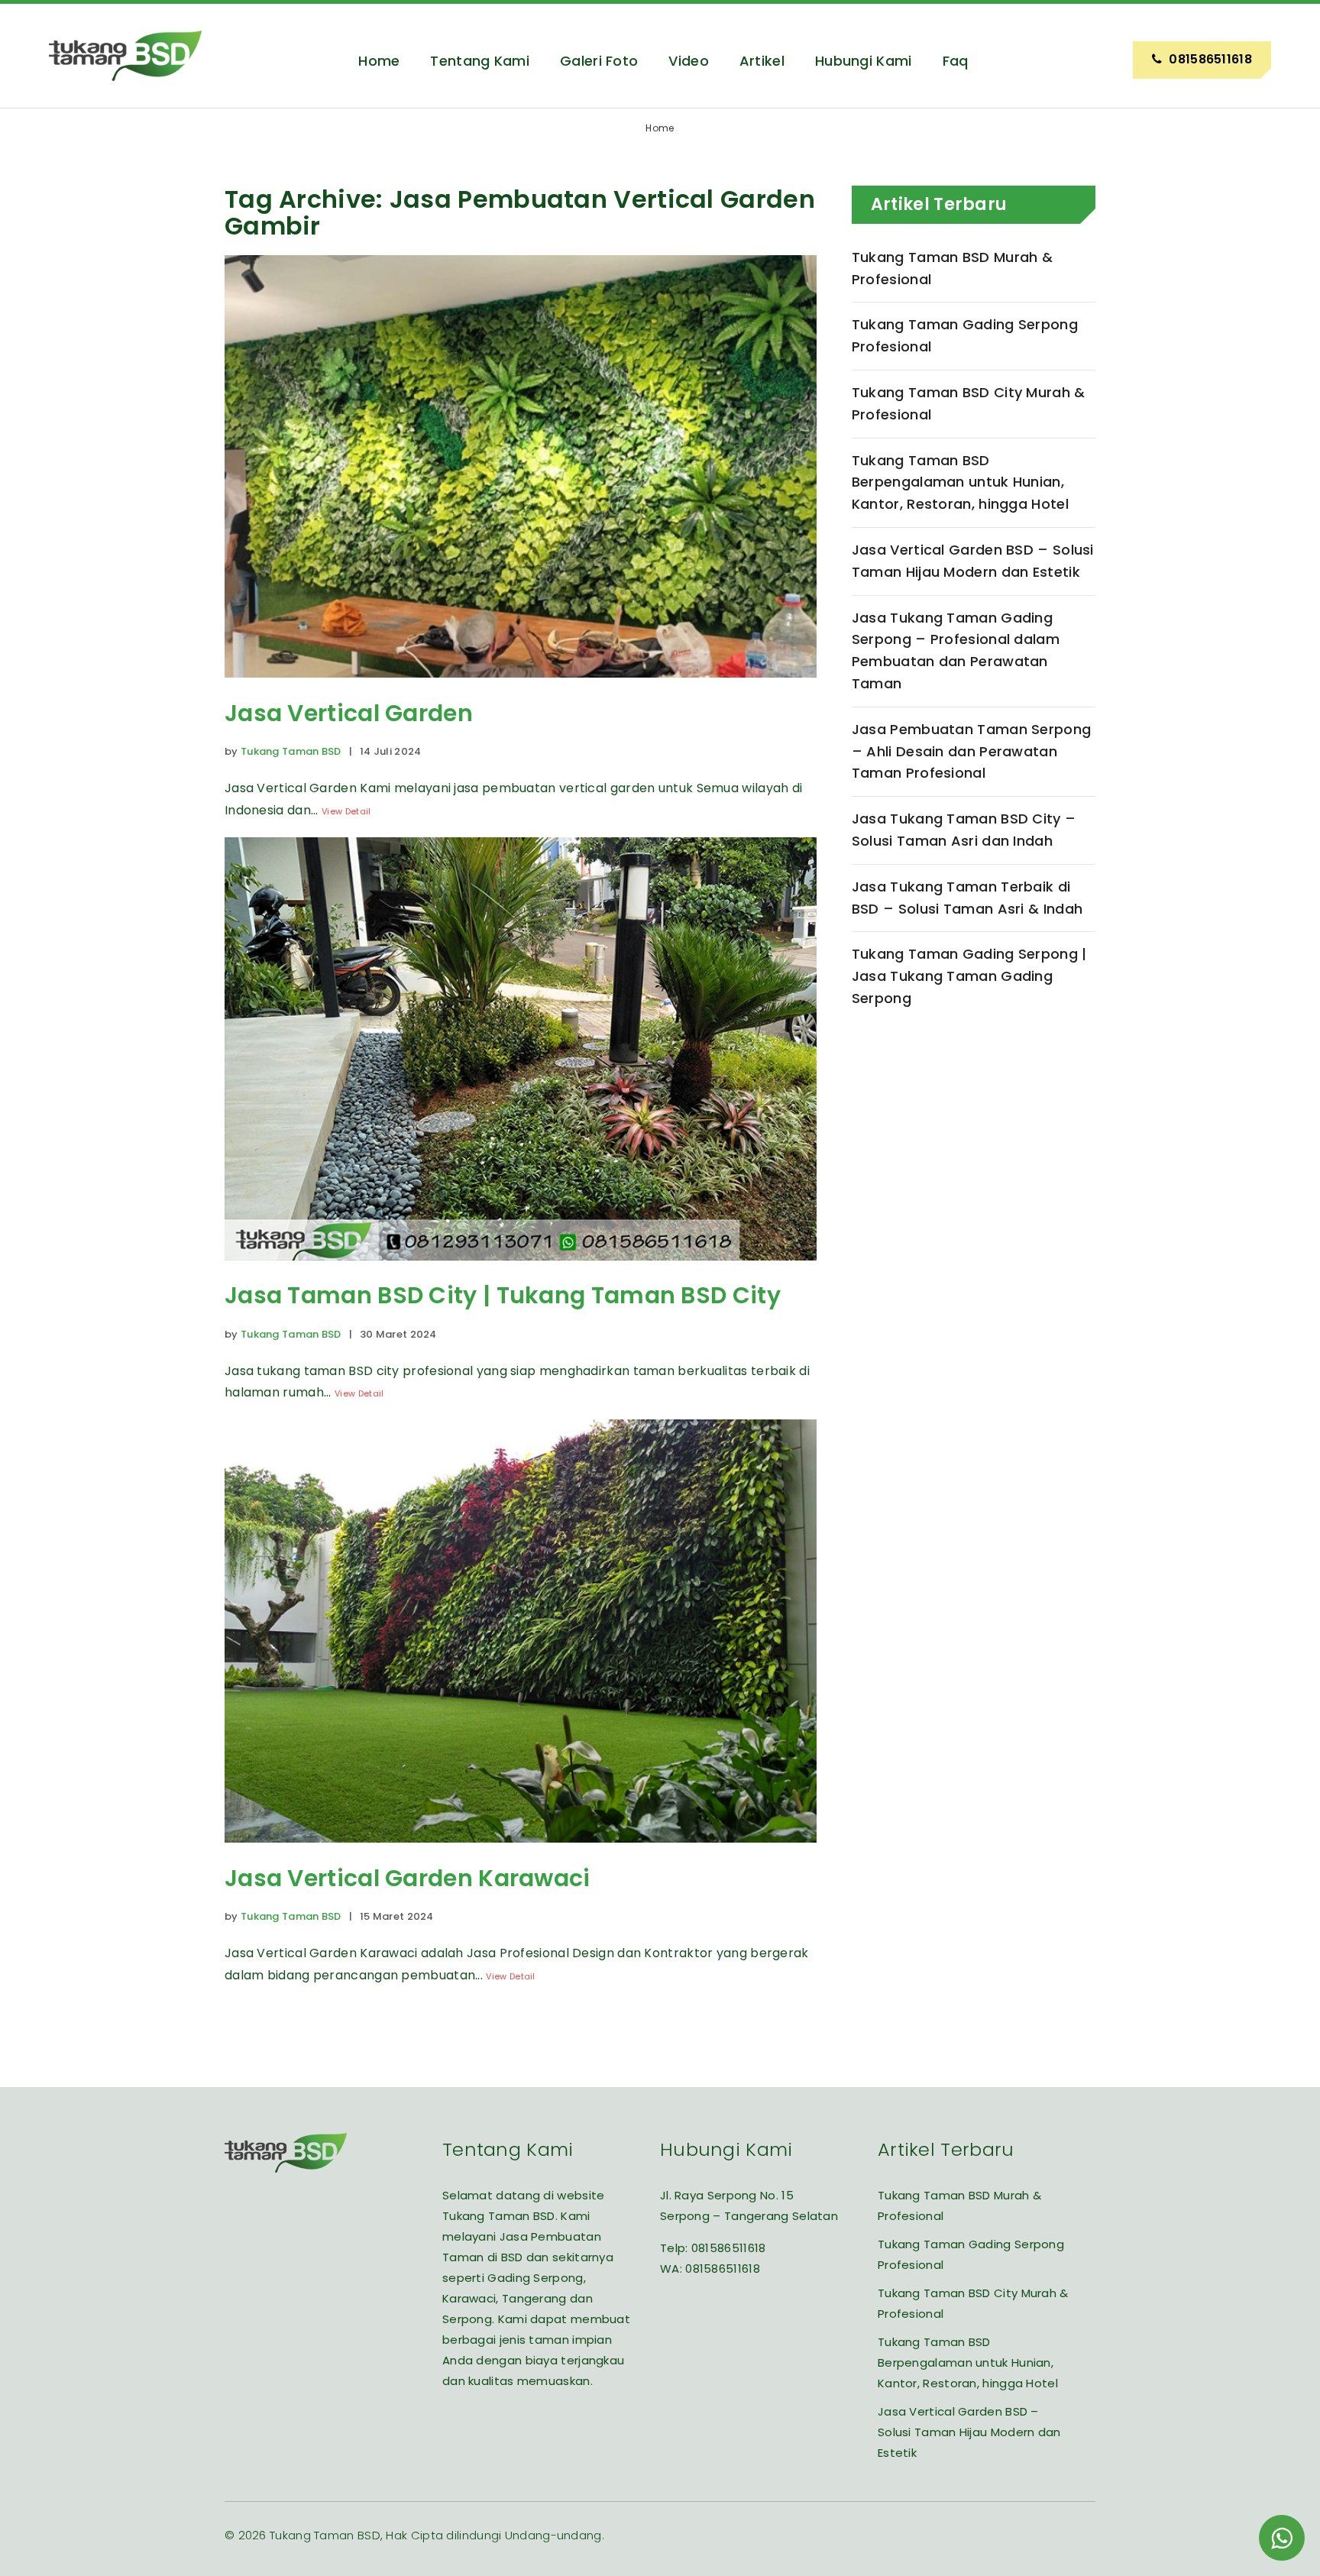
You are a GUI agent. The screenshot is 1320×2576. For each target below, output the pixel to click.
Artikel (762, 61)
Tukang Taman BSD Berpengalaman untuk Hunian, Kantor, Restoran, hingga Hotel (960, 482)
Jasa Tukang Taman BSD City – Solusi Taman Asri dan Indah (964, 830)
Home (379, 61)
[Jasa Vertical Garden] (521, 689)
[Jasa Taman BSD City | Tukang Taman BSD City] (521, 1272)
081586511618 (729, 2248)
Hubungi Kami (864, 61)
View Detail (346, 811)
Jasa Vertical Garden (349, 713)
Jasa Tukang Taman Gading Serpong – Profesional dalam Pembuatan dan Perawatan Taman (956, 650)
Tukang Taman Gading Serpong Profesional (965, 335)
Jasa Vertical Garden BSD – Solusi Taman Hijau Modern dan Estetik (973, 561)
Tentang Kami (480, 61)
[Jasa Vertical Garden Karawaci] (521, 1854)
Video (689, 61)
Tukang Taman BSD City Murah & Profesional (969, 403)
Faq (956, 61)
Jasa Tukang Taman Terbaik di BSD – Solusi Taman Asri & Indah (967, 898)
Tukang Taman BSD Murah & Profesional (952, 268)
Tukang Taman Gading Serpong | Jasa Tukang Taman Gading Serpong (969, 976)
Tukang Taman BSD (291, 751)
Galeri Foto (599, 61)
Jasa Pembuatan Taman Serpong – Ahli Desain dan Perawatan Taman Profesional (971, 751)
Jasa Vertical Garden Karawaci (408, 1878)
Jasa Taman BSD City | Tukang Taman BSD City (503, 1295)
